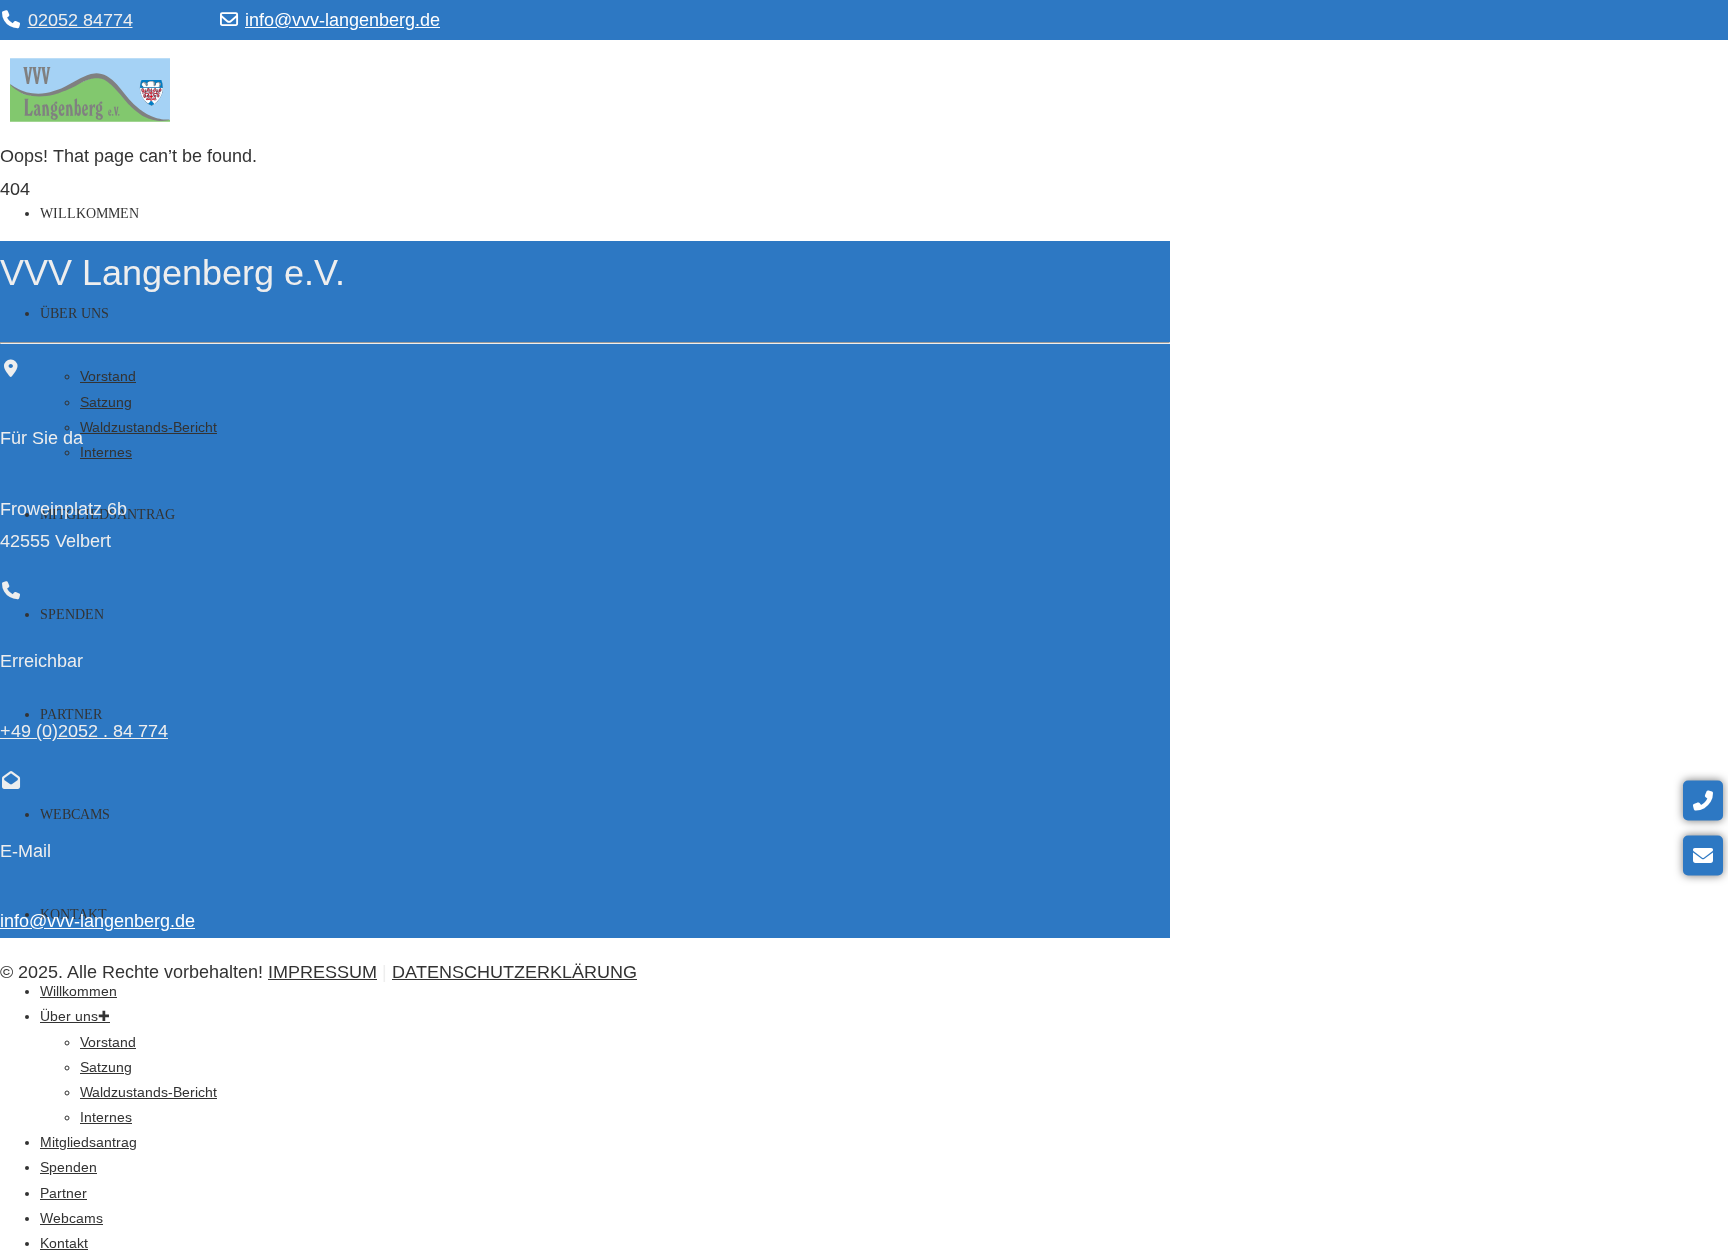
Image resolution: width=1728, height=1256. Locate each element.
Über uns (74, 313)
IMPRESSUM (322, 972)
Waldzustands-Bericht (148, 427)
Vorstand (108, 376)
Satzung (106, 402)
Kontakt (64, 1243)
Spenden (72, 614)
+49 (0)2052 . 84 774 (84, 731)
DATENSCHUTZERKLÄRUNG (514, 972)
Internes (106, 452)
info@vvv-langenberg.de (342, 20)
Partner (63, 1193)
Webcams (75, 814)
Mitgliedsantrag (88, 1142)
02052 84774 (80, 20)
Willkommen (89, 213)
